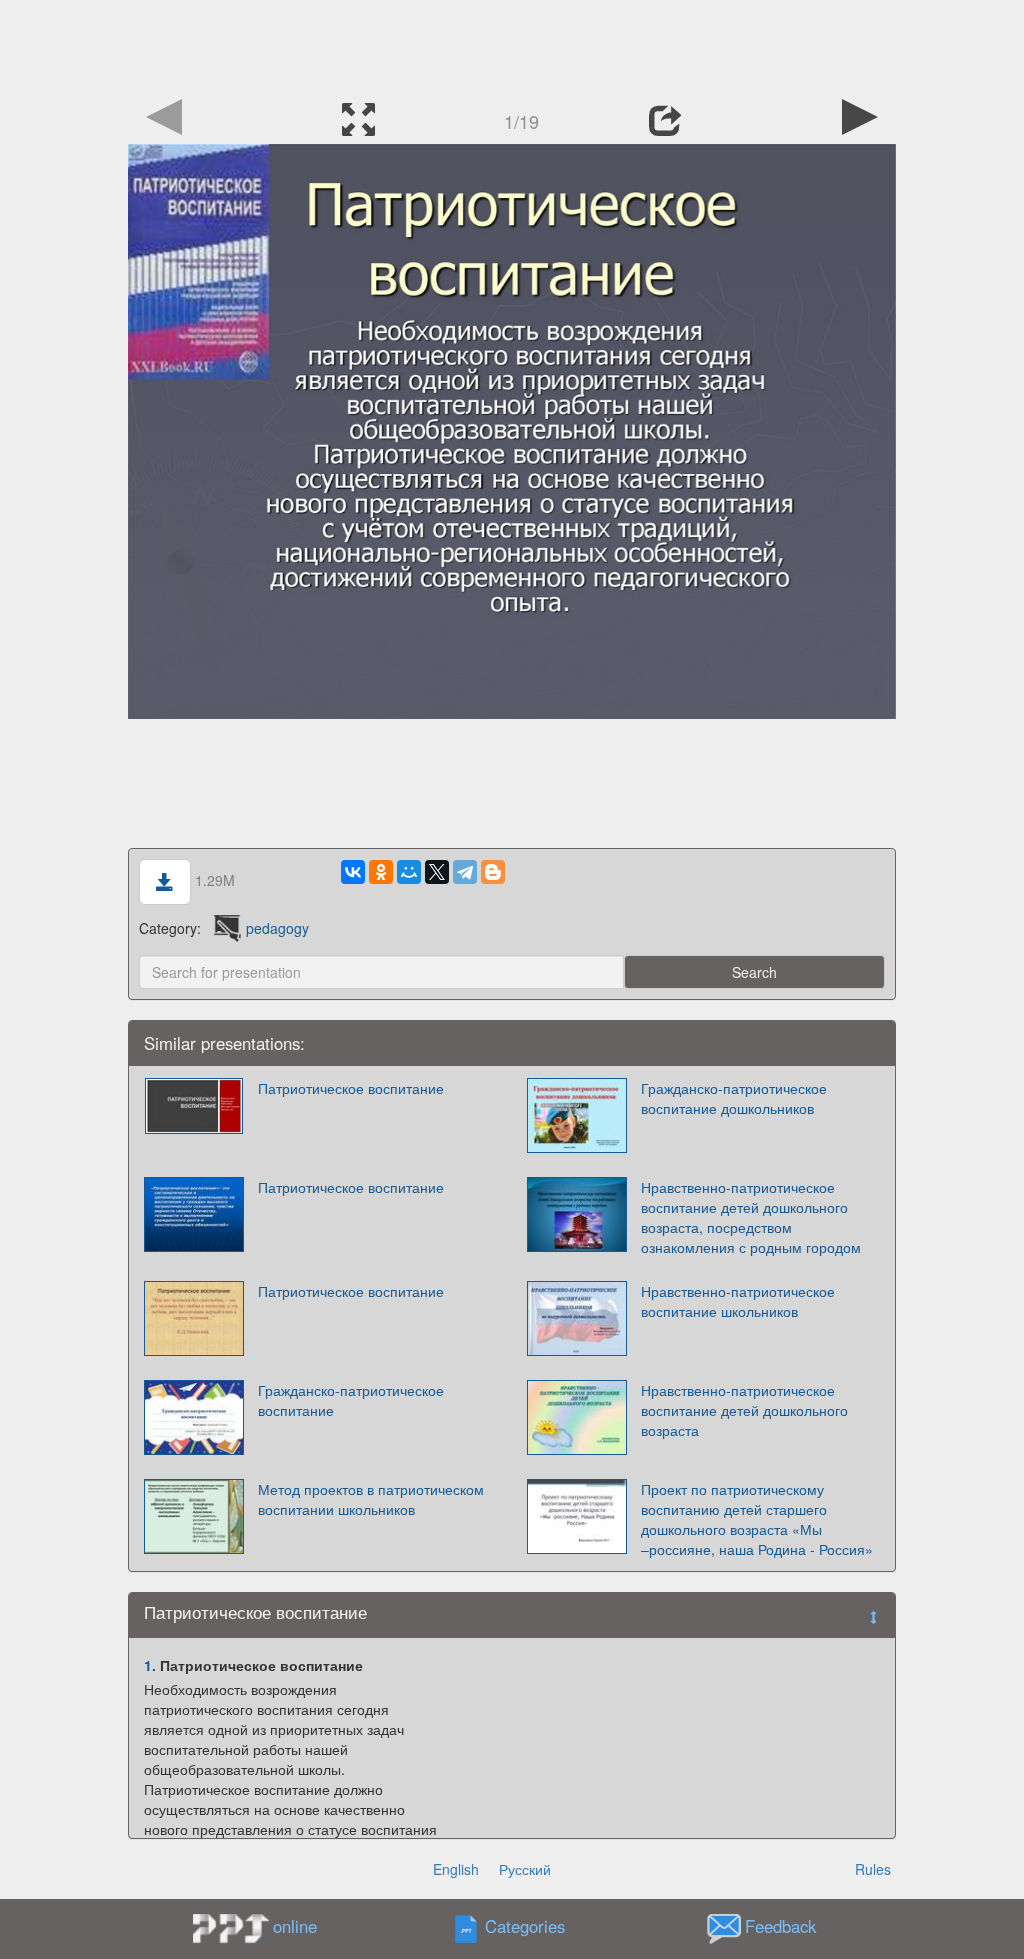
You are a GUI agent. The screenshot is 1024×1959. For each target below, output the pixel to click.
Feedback (780, 1927)
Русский (525, 1869)
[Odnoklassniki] (381, 872)
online (295, 1926)
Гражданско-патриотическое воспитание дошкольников (734, 1098)
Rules (873, 1869)
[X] (437, 872)
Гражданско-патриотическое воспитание (351, 1400)
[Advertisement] (512, 45)
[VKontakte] (353, 872)
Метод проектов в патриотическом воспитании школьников (371, 1499)
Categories (525, 1927)
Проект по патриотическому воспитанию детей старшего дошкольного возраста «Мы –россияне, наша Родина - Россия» (757, 1519)
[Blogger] (493, 872)
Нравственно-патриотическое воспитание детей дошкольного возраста (744, 1410)
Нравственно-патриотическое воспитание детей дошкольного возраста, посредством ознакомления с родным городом (751, 1217)
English (456, 1869)
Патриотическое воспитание (351, 1088)
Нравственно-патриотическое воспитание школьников (738, 1301)
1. (150, 1665)
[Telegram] (465, 872)
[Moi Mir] (409, 872)
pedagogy (277, 928)
